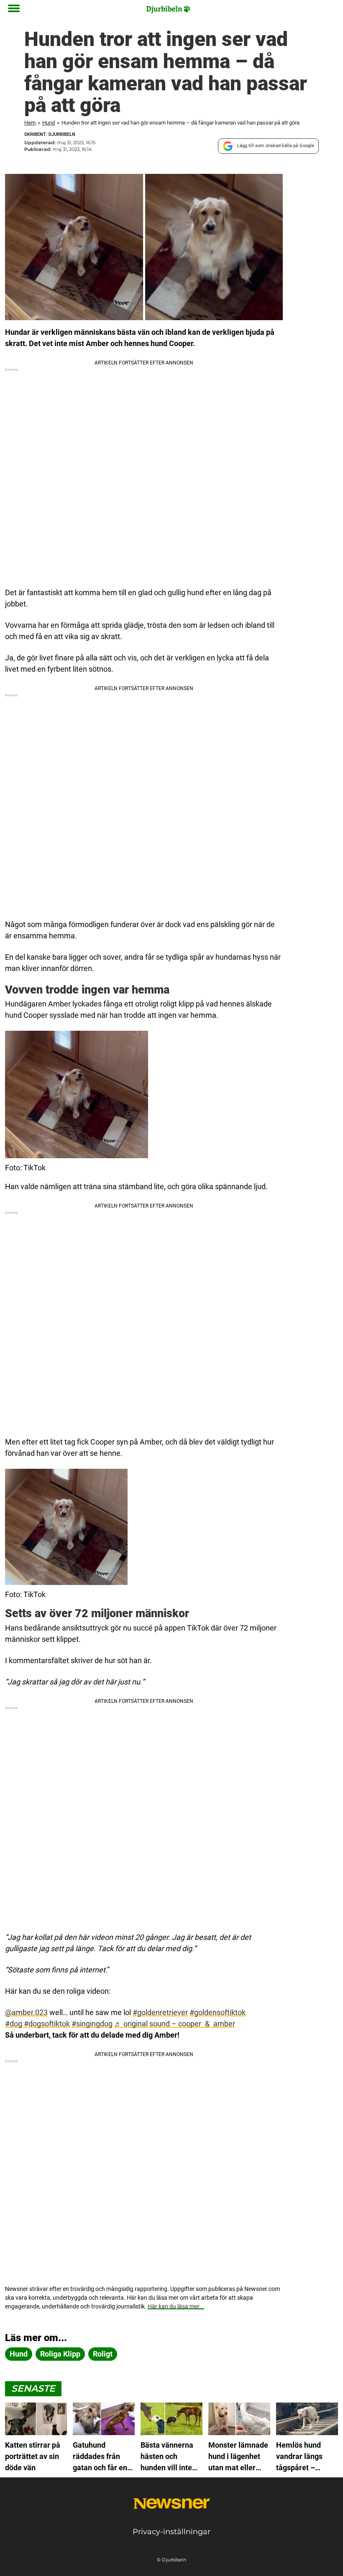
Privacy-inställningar (171, 2532)
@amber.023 (26, 2012)
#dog (14, 2024)
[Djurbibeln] (169, 9)
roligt (103, 2354)
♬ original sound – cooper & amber (175, 2024)
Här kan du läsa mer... (176, 2306)
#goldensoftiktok (218, 2012)
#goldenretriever (160, 2012)
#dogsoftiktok (47, 2024)
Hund (49, 123)
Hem (30, 123)
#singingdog (92, 2024)
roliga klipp (60, 2354)
